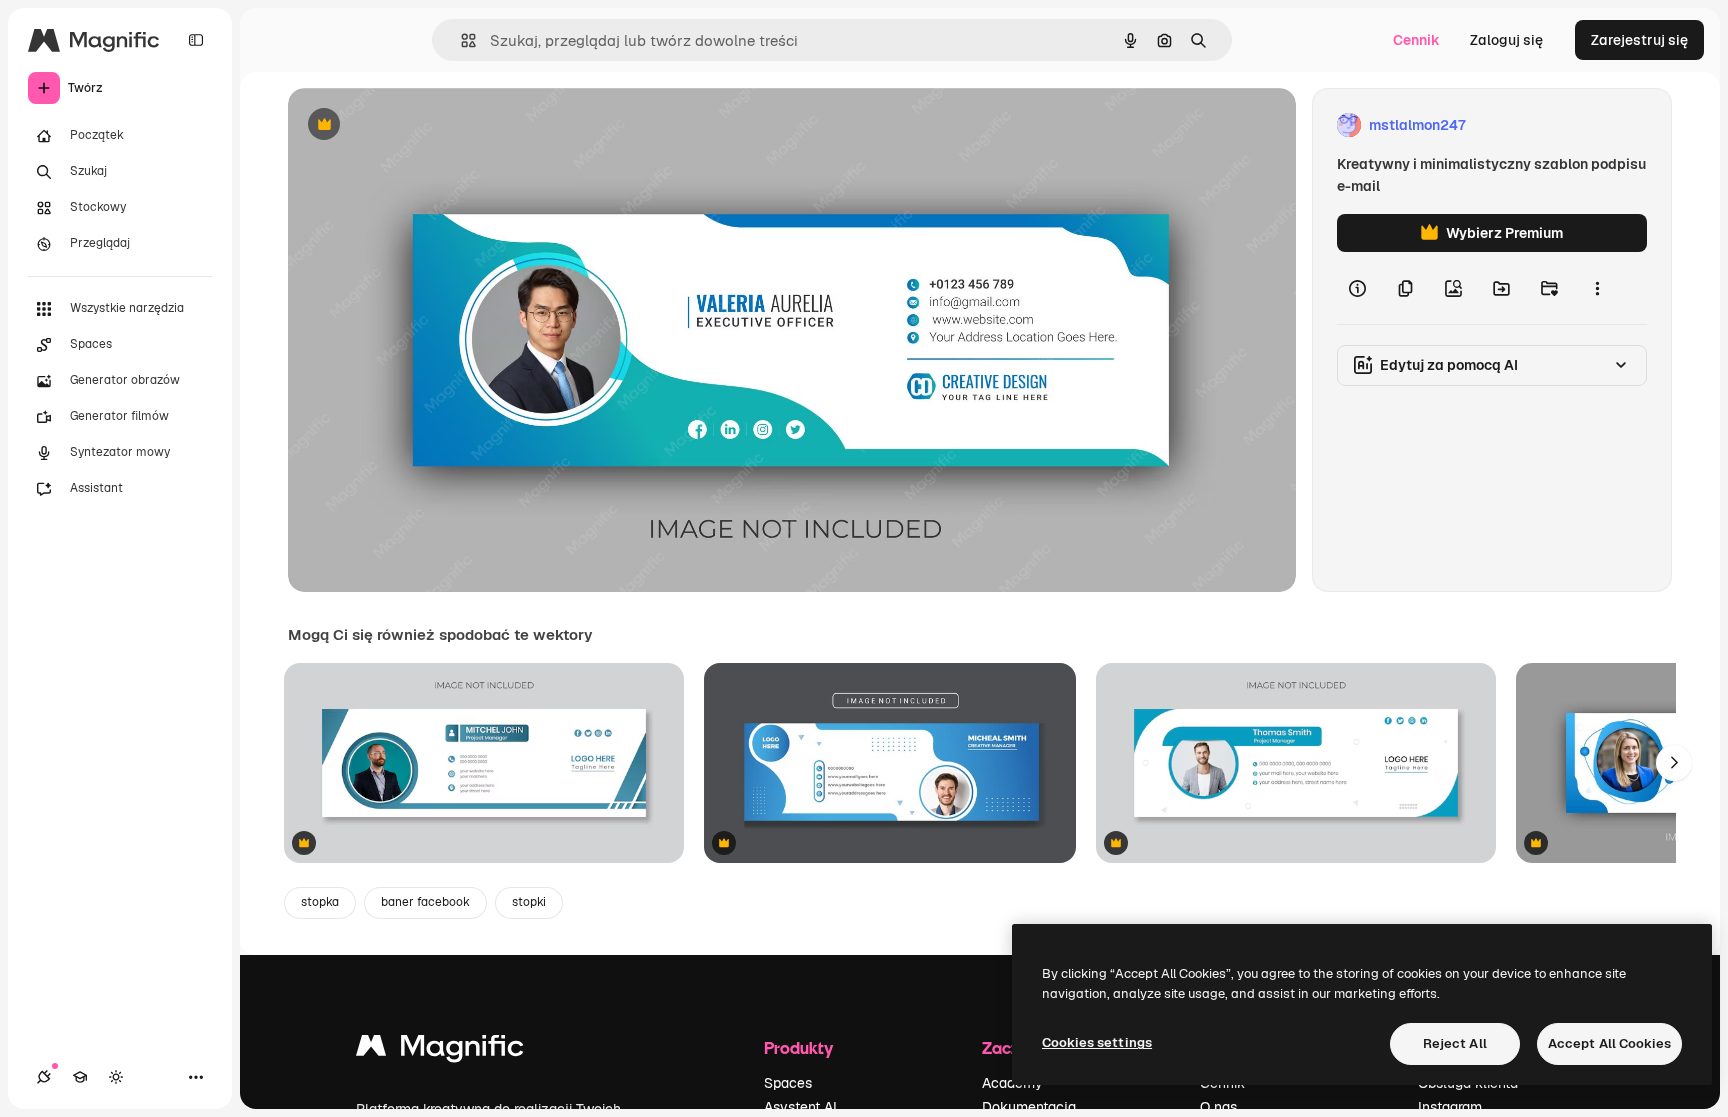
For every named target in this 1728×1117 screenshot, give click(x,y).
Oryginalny (426, 125)
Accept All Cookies (1609, 1043)
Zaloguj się (1506, 40)
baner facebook (425, 902)
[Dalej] (1674, 763)
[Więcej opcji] (1597, 288)
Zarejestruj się (1639, 40)
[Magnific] (440, 1050)
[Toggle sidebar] (196, 40)
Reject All (1455, 1043)
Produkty (798, 1047)
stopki (529, 902)
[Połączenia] (44, 1077)
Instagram (1450, 1107)
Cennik (1416, 40)
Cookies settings (1097, 1042)
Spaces (788, 1083)
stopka (320, 902)
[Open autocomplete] (460, 40)
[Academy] (80, 1077)
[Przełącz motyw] (116, 1077)
